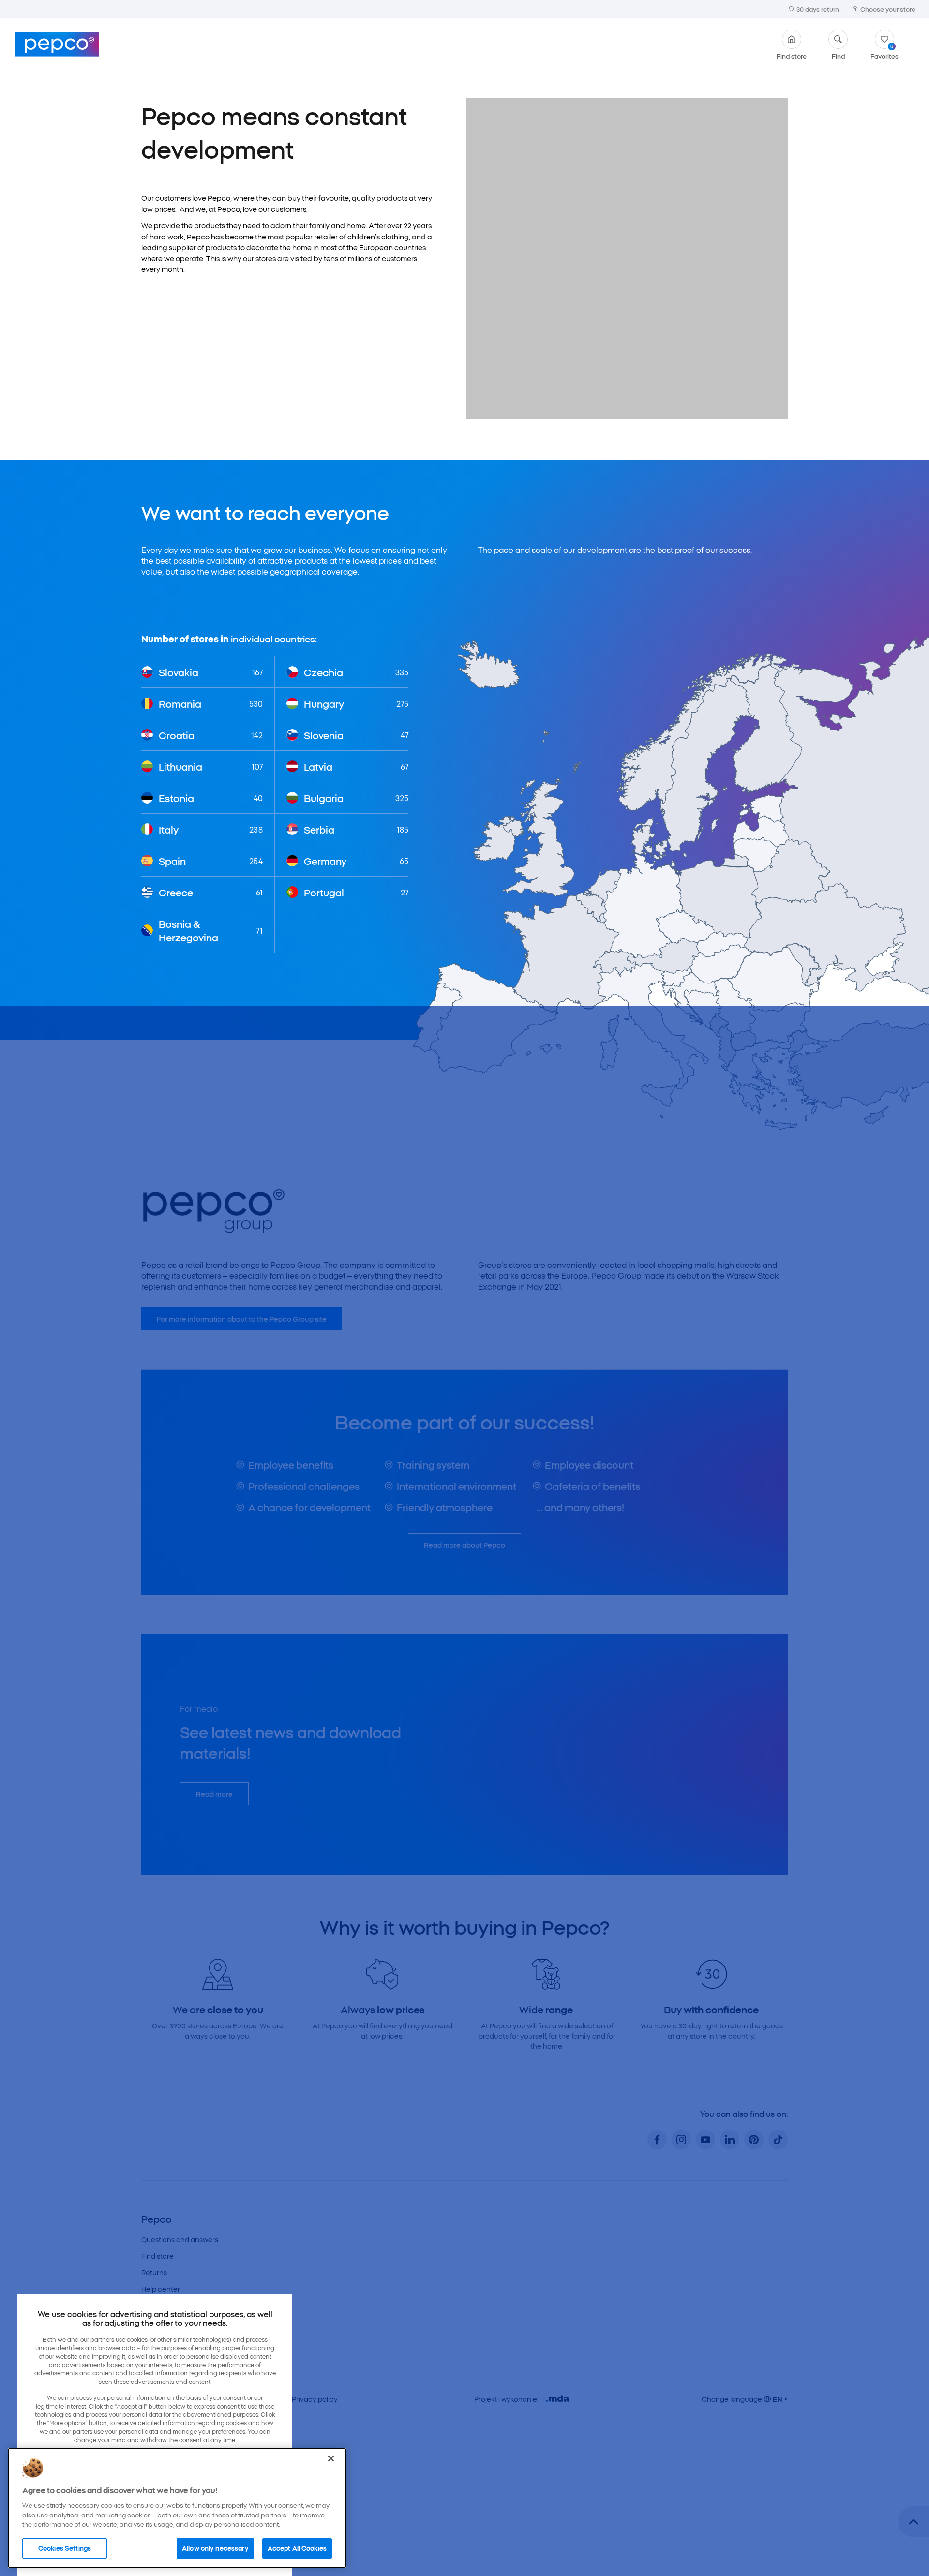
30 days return (818, 9)
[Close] (331, 2458)
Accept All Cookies (297, 2548)
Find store (792, 55)
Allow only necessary (215, 2548)
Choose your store (888, 9)
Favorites (884, 51)
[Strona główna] (57, 45)
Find (838, 55)
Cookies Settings (65, 2548)
